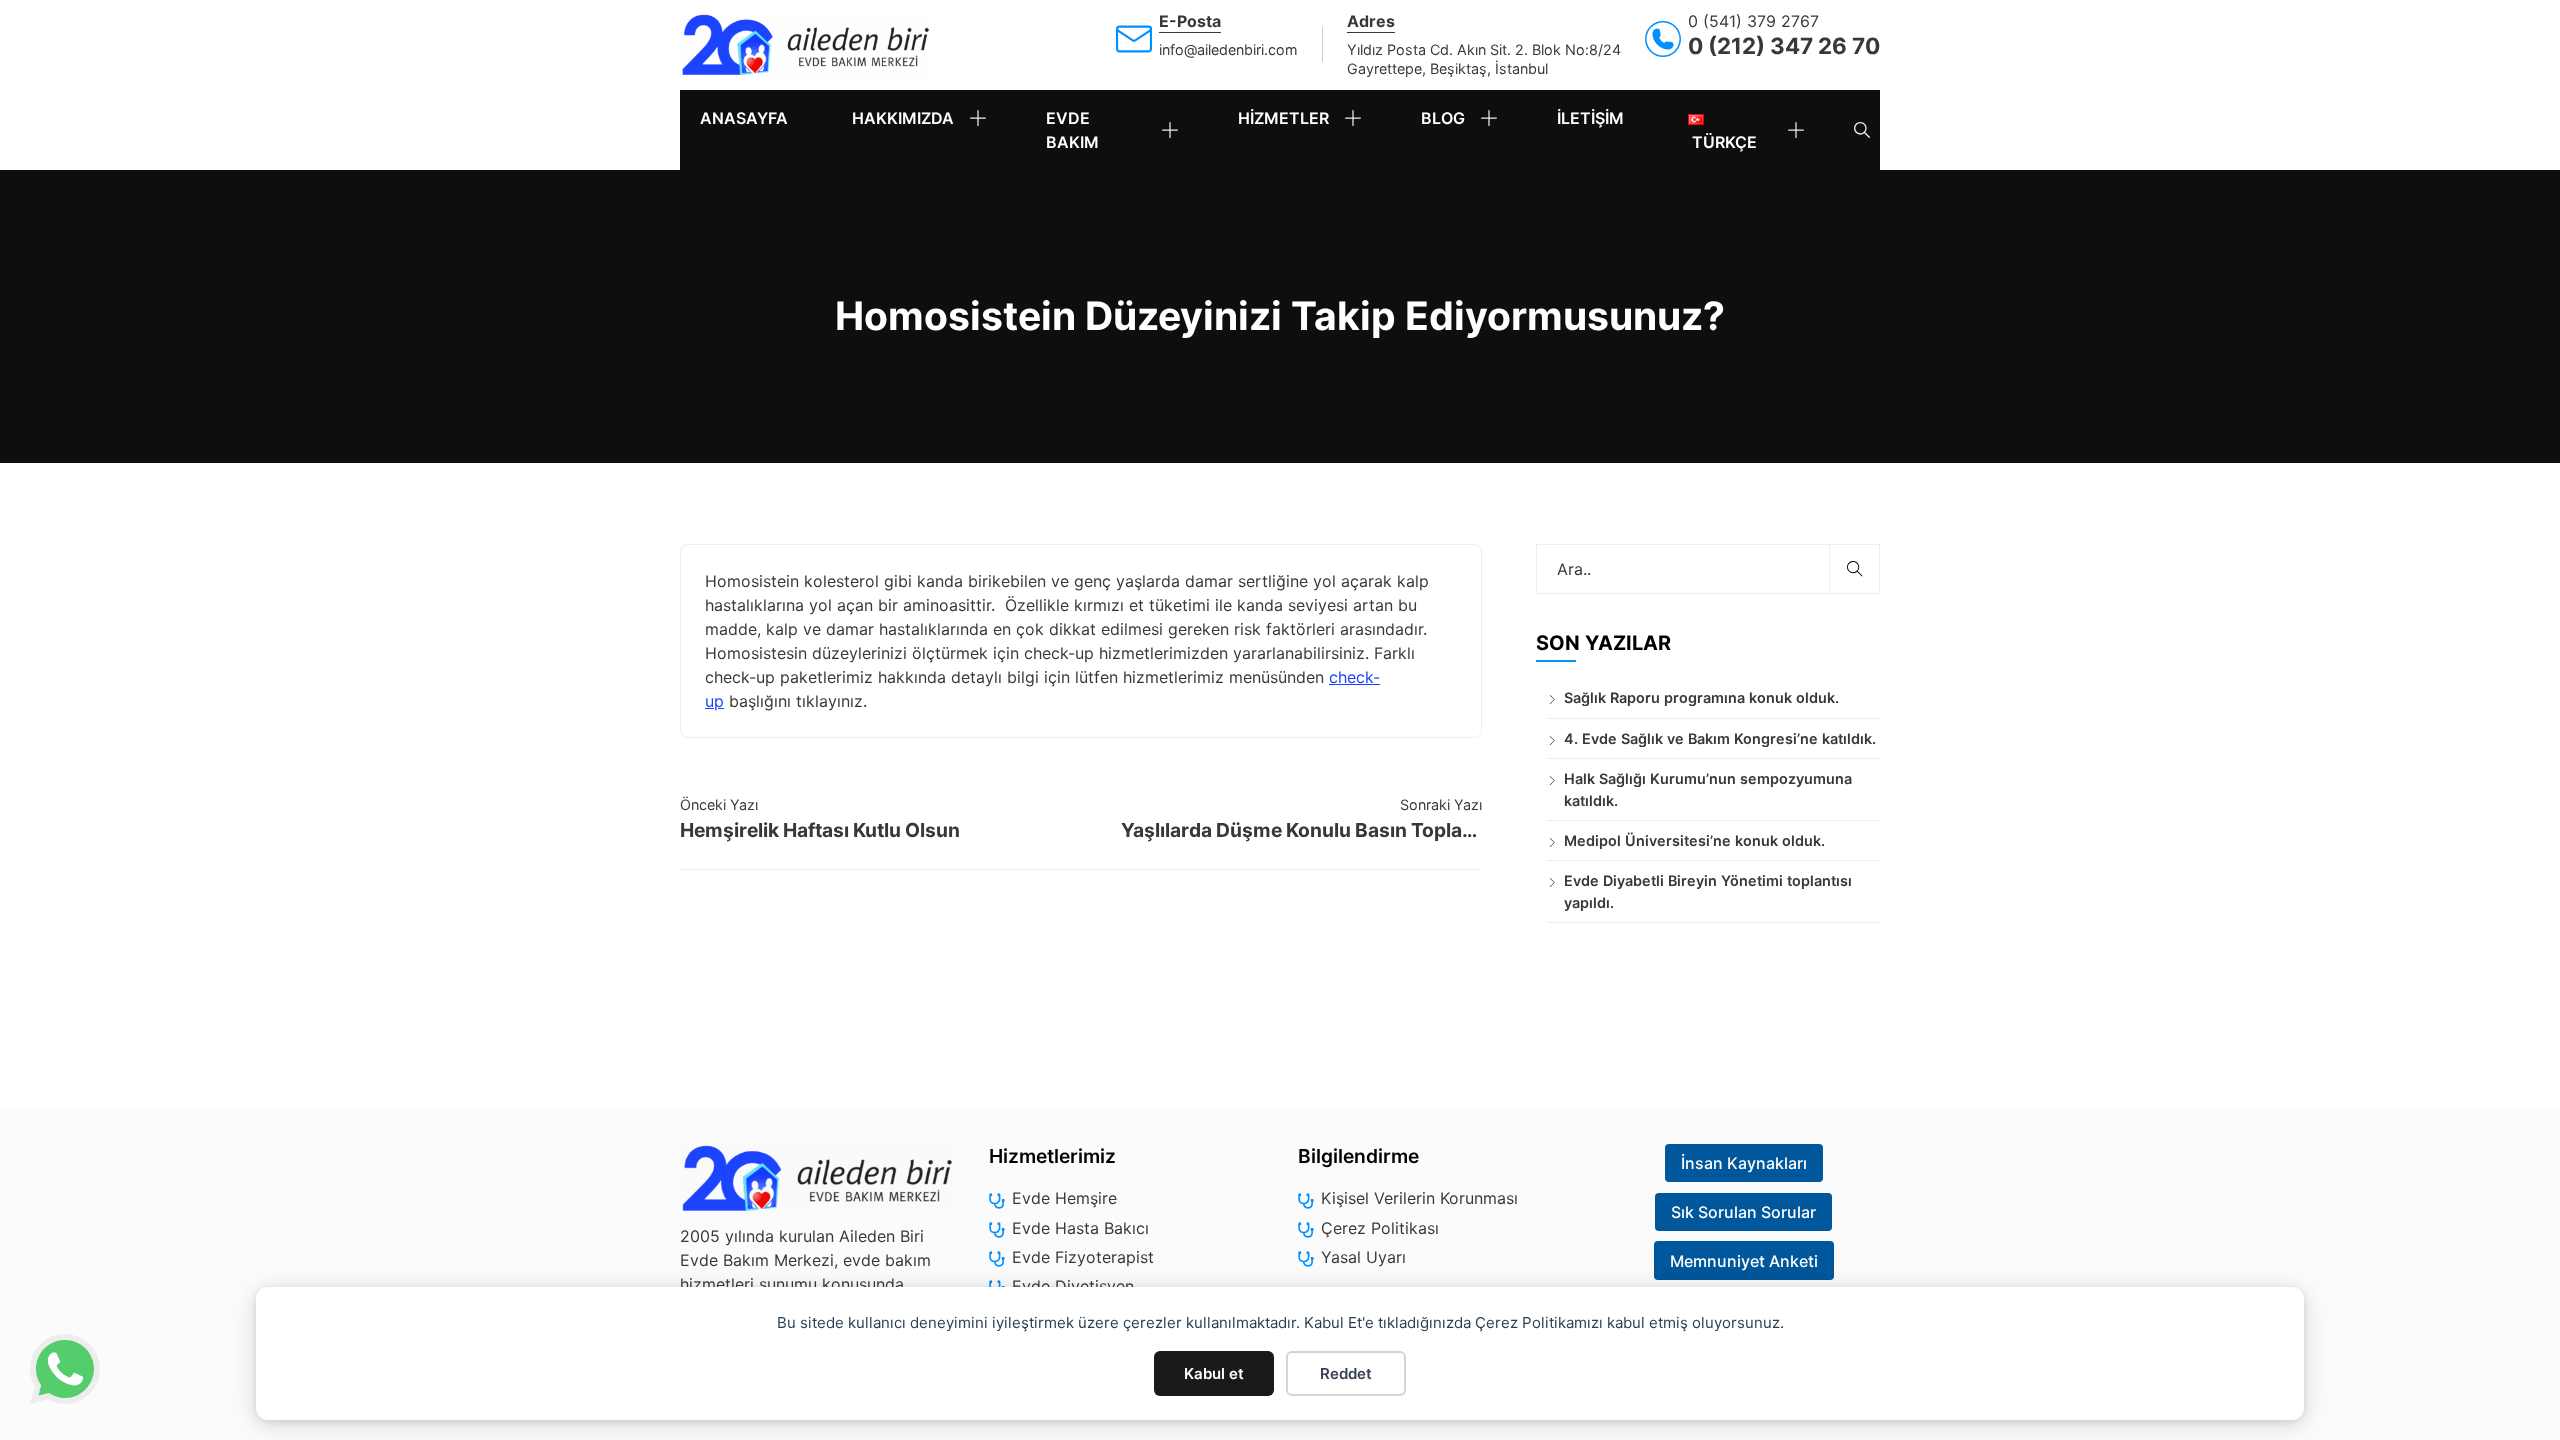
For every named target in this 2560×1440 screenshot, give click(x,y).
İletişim (1590, 118)
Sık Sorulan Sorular (1743, 1212)
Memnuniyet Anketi (1744, 1261)
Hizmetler (1283, 118)
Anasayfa (744, 118)
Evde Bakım (1072, 130)
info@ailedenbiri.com (1228, 49)
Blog (1443, 118)
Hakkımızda (903, 118)
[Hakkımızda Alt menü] (986, 118)
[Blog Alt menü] (1497, 118)
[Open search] (1862, 130)
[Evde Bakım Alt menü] (1178, 130)
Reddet (1346, 1373)
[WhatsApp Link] (65, 1372)
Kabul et (1214, 1373)
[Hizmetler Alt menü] (1361, 118)
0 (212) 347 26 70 (1784, 45)
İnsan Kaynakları (1744, 1163)
